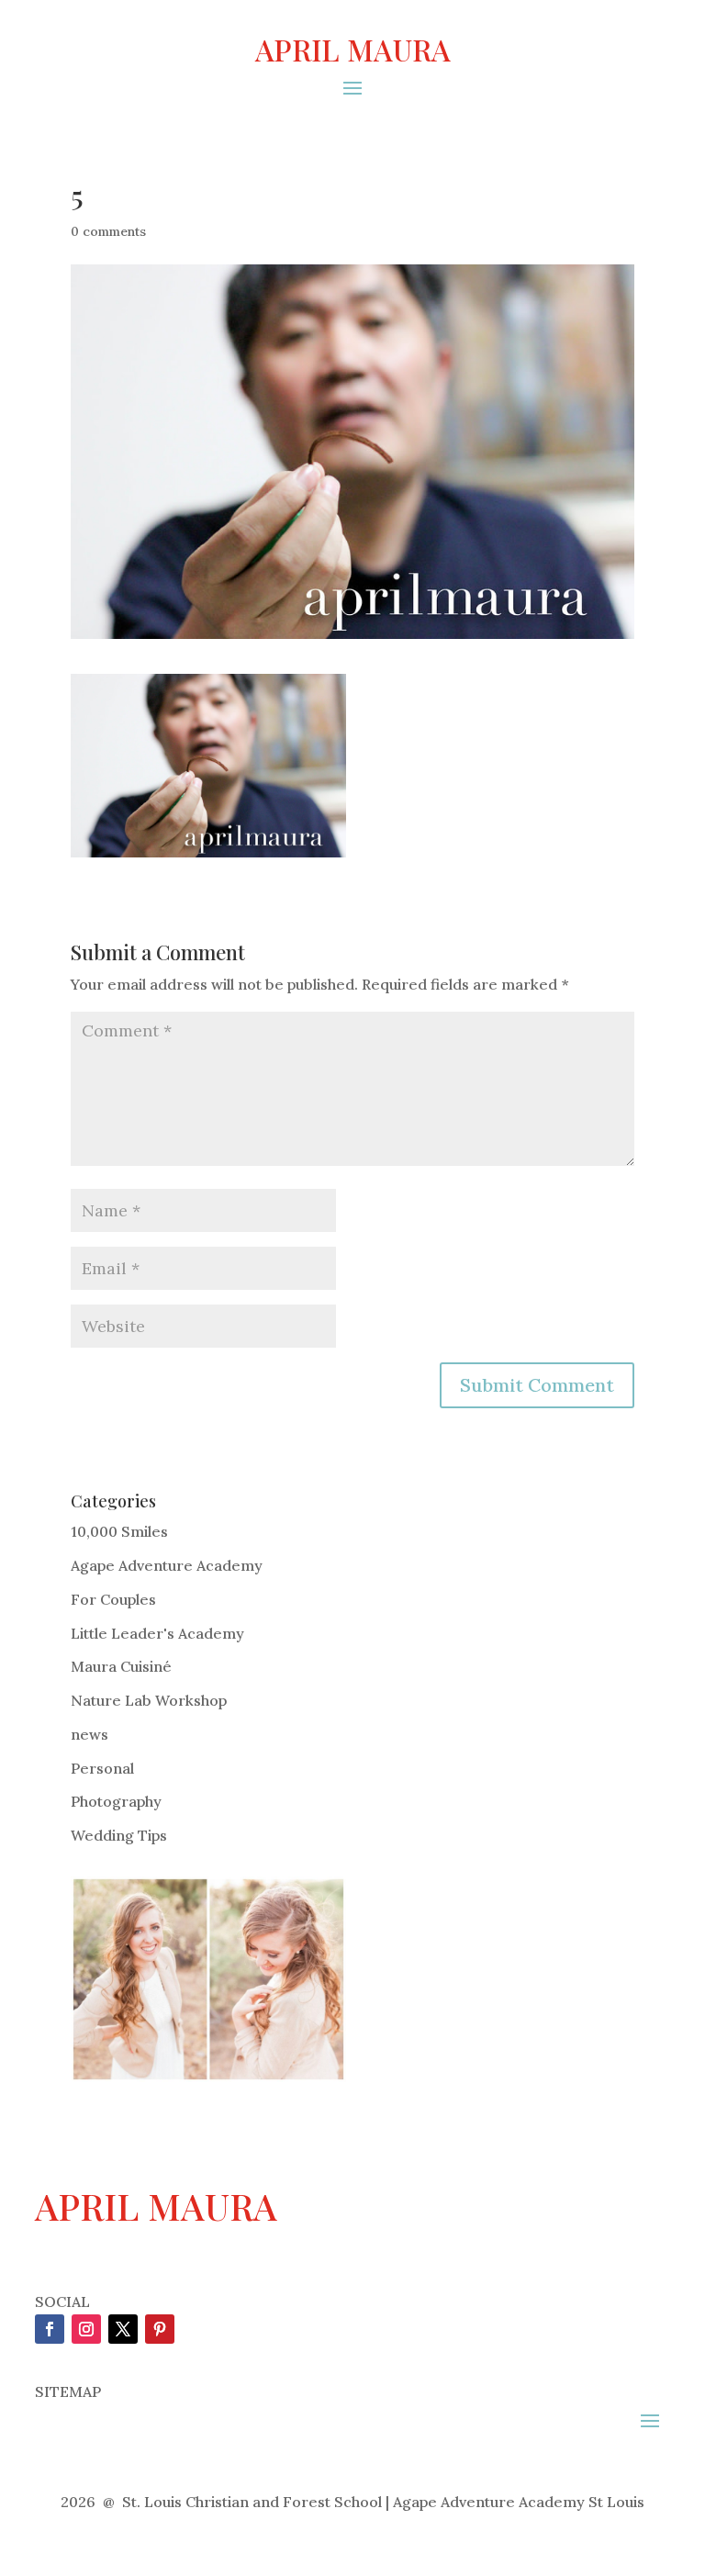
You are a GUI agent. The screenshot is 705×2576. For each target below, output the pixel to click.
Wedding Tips (119, 1835)
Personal (102, 1768)
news (90, 1734)
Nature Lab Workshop (149, 1700)
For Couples (113, 1599)
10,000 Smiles (119, 1531)
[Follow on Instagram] (86, 2329)
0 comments (108, 231)
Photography (116, 1801)
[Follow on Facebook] (50, 2329)
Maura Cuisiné (121, 1666)
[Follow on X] (123, 2329)
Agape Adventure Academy (167, 1565)
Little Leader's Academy (157, 1633)
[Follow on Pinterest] (160, 2329)
